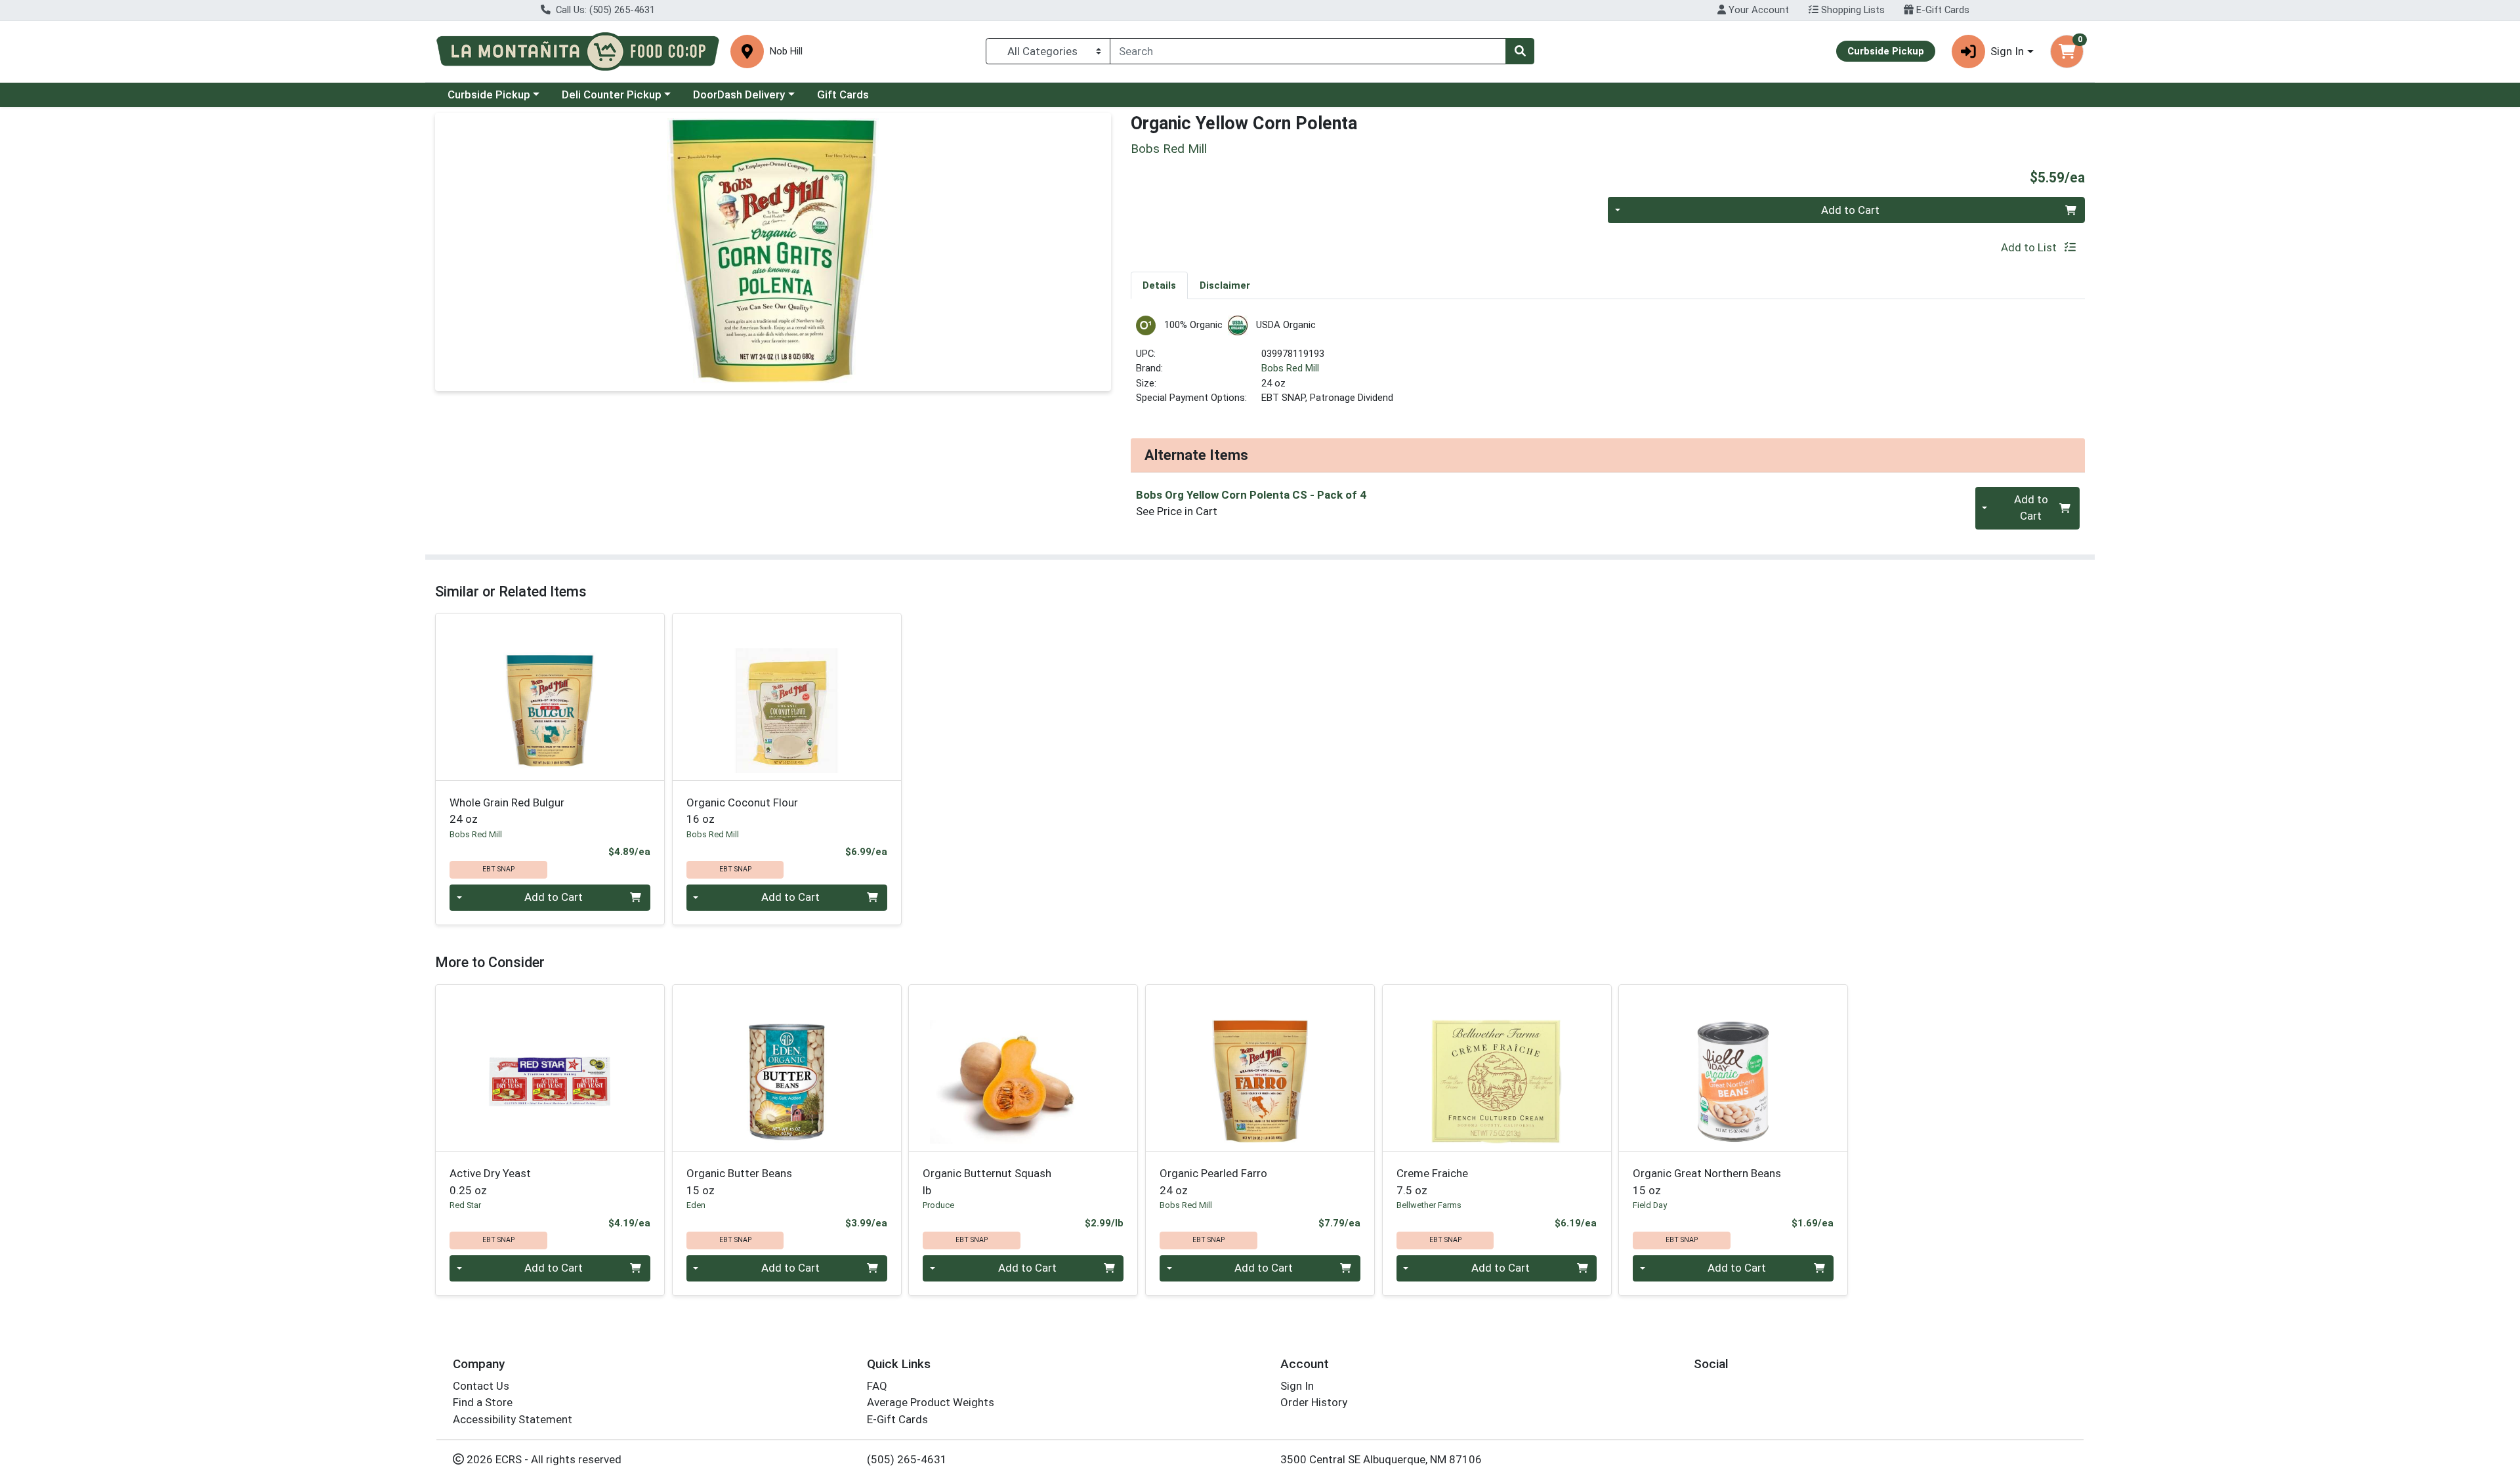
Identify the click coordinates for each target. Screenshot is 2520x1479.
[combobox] (1308, 51)
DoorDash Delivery (739, 94)
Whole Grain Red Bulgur (507, 811)
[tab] (1159, 285)
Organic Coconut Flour (742, 811)
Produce (938, 1205)
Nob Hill (786, 52)
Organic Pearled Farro (1213, 1181)
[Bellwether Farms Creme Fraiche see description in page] (1497, 1068)
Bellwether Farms (1429, 1205)
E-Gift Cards (1942, 10)
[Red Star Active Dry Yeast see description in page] (550, 1068)
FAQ (877, 1386)
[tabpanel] (1608, 366)
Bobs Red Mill (1290, 368)
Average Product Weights (931, 1402)
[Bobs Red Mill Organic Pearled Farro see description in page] (1260, 1068)
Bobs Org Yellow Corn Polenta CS (1251, 495)
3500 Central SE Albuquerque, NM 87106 (1381, 1459)
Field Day (1650, 1205)
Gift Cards (843, 94)
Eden (696, 1205)
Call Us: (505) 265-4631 (604, 10)
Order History (1314, 1402)
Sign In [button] (2007, 51)
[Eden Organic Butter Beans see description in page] (787, 1068)
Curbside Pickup (489, 94)
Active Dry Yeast (490, 1181)
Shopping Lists (1852, 10)
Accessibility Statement (513, 1419)
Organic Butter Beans (739, 1181)
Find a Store (483, 1402)
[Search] (1520, 51)
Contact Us (481, 1386)
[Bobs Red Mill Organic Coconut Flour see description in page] (787, 697)
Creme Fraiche (1432, 1181)
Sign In (1297, 1386)
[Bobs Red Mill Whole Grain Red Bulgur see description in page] (550, 697)
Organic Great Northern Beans (1707, 1181)
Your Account (1757, 10)
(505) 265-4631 (907, 1459)
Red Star (465, 1205)
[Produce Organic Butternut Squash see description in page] (1023, 1068)
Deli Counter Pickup (612, 94)
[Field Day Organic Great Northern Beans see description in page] (1733, 1068)
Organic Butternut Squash (987, 1181)
